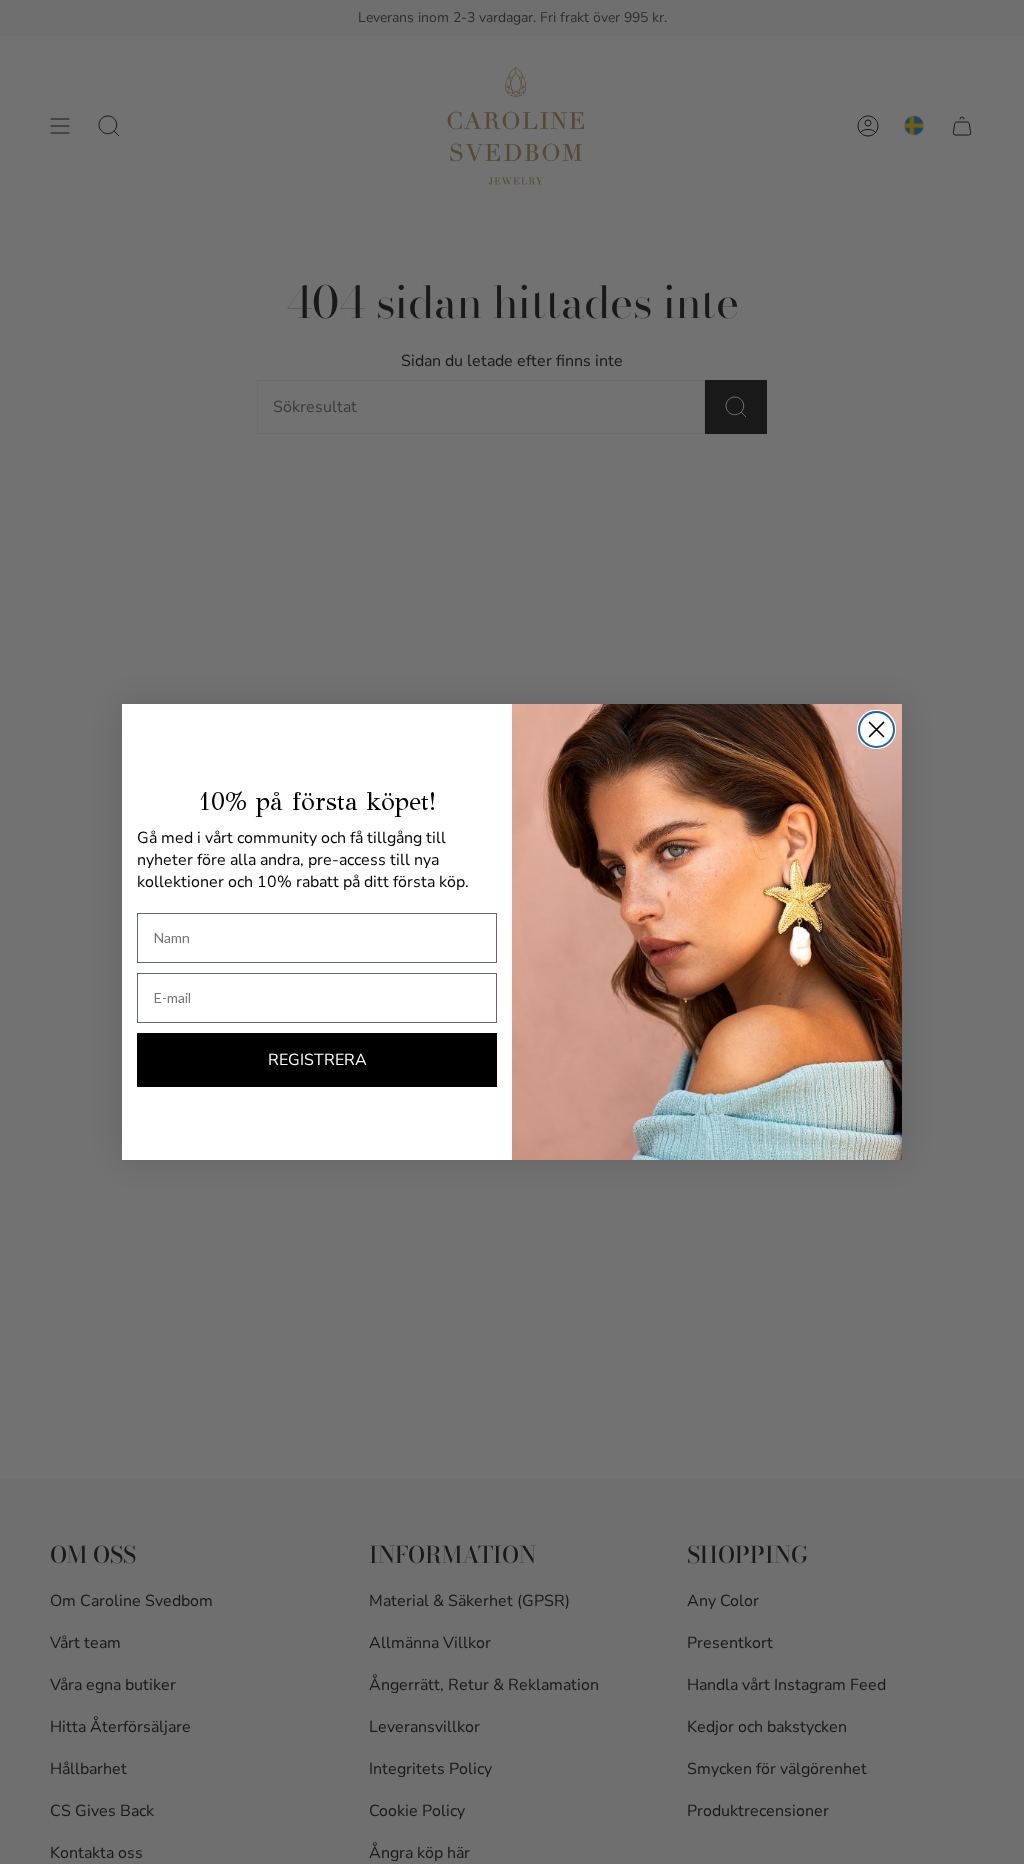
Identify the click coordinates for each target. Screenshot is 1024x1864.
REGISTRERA (317, 1060)
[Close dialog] (876, 729)
